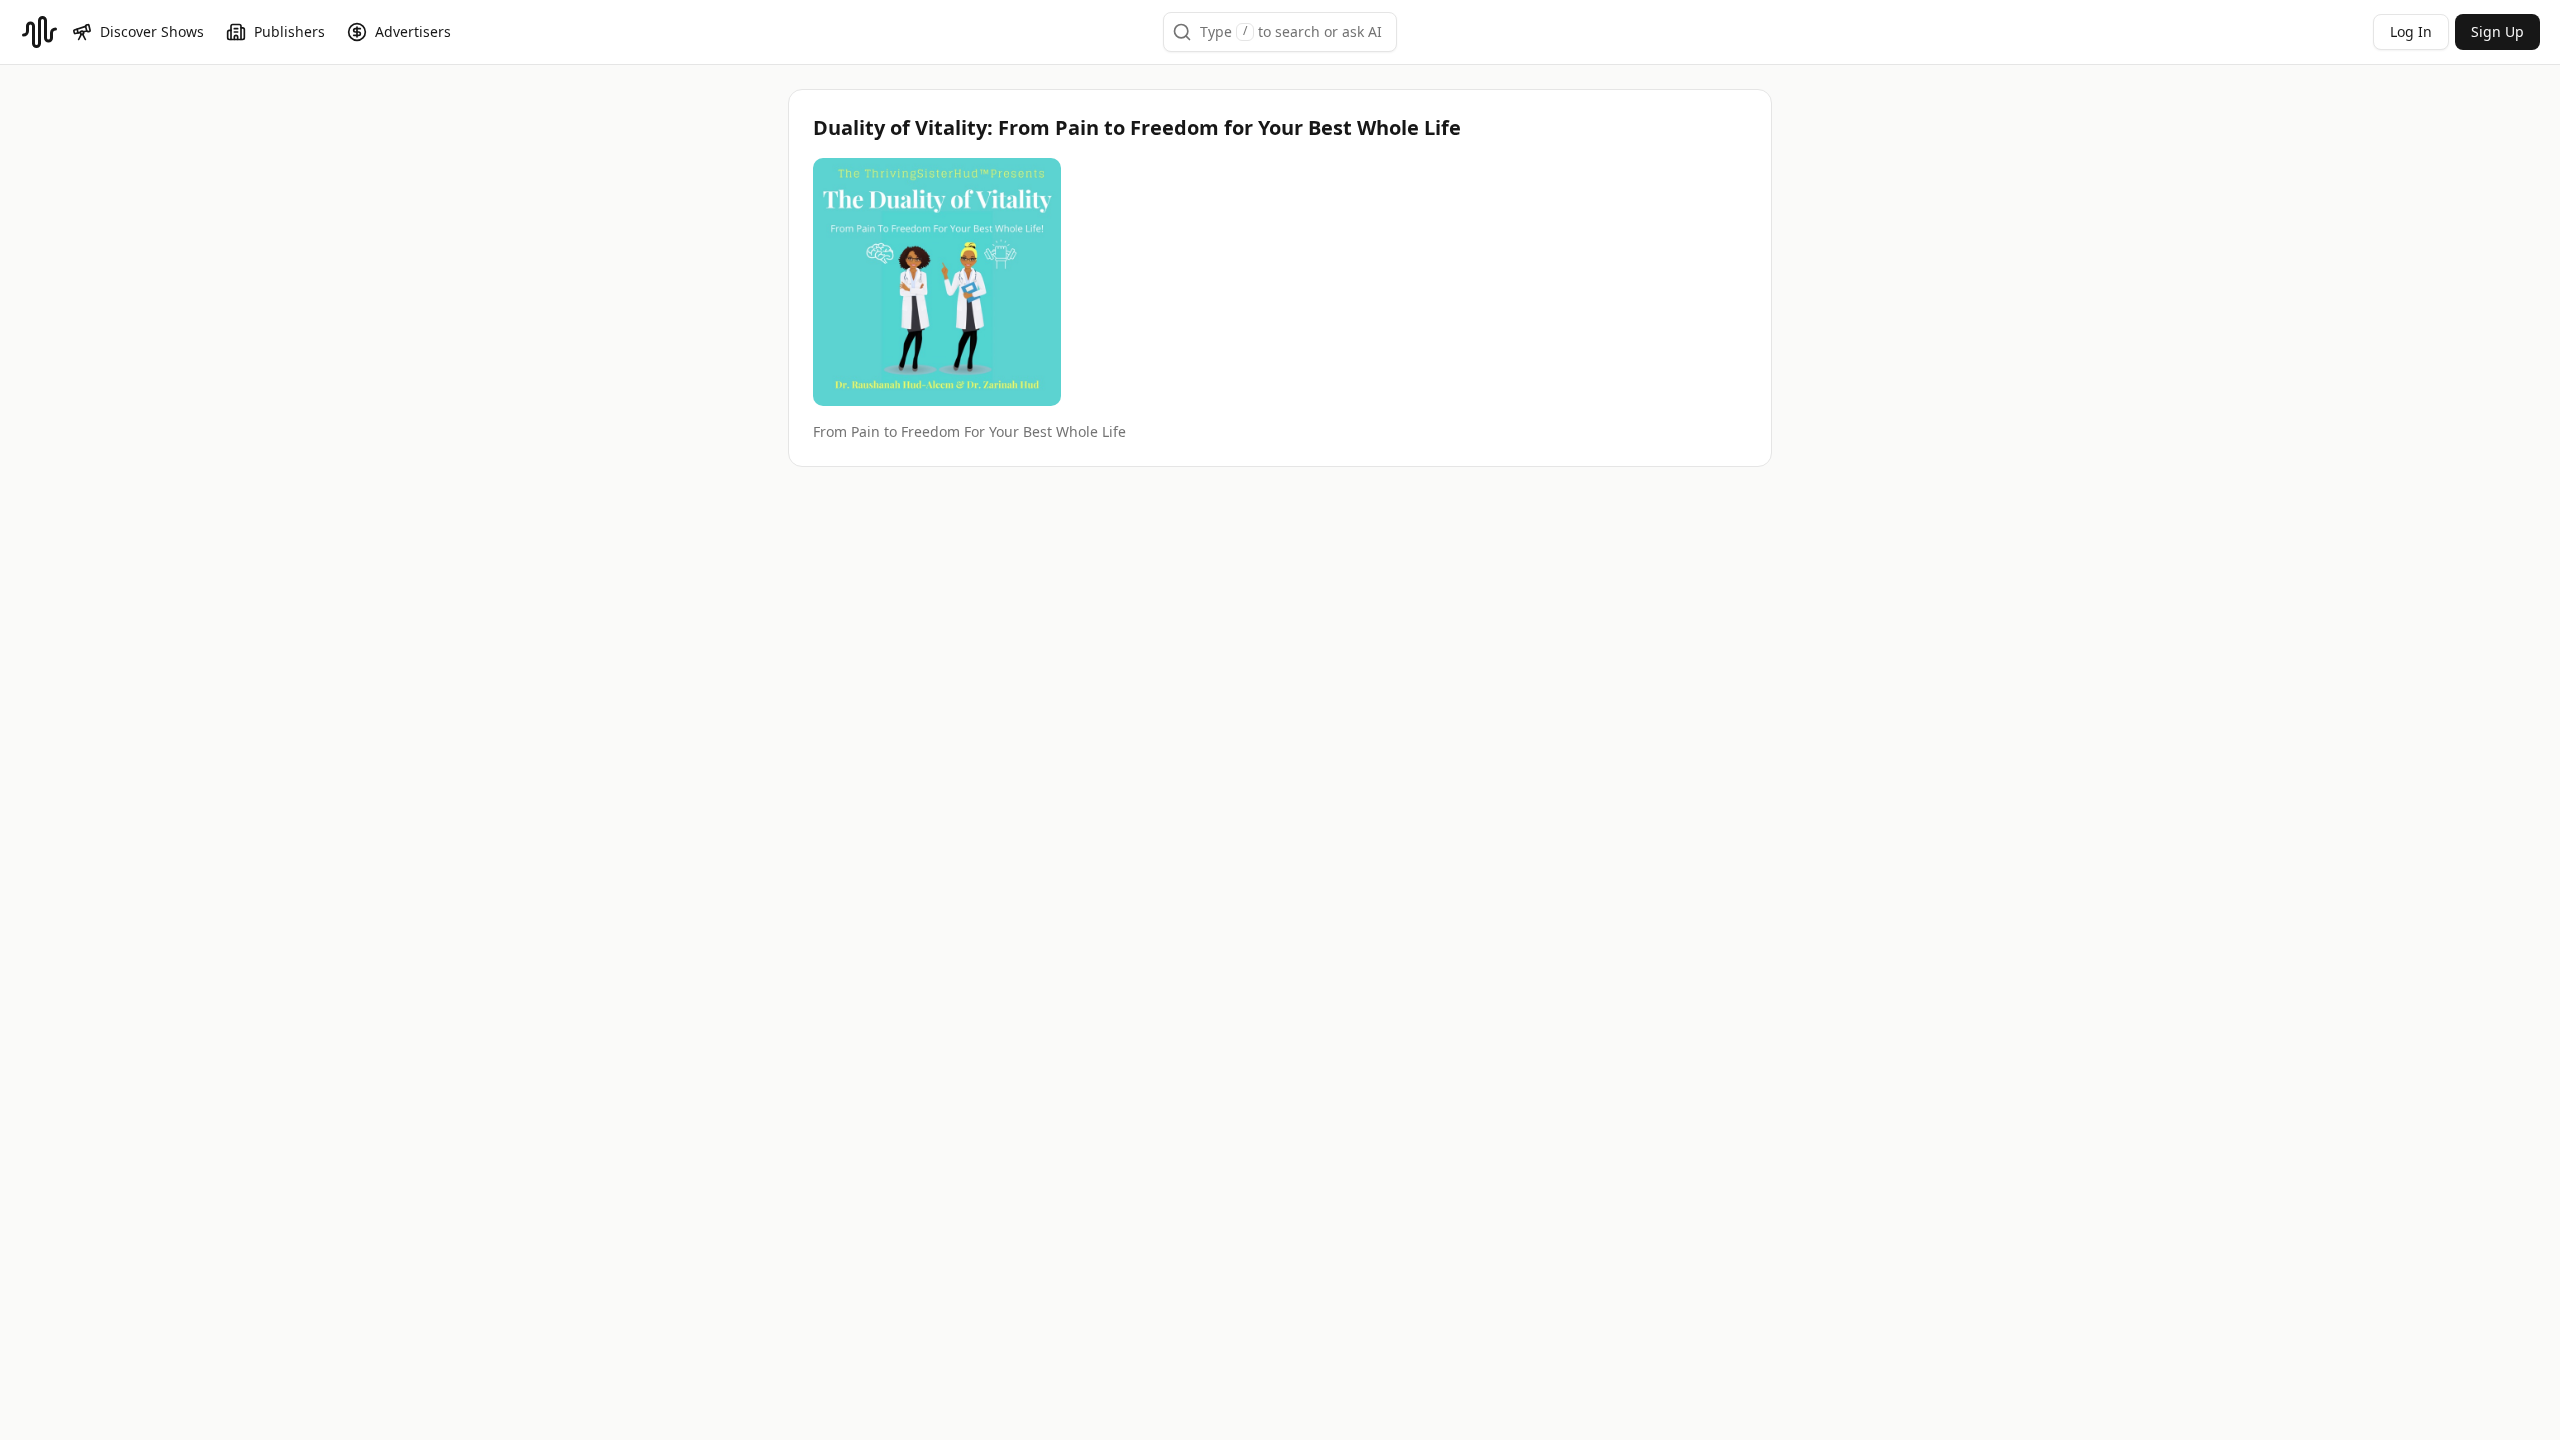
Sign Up (2497, 31)
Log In (2411, 31)
